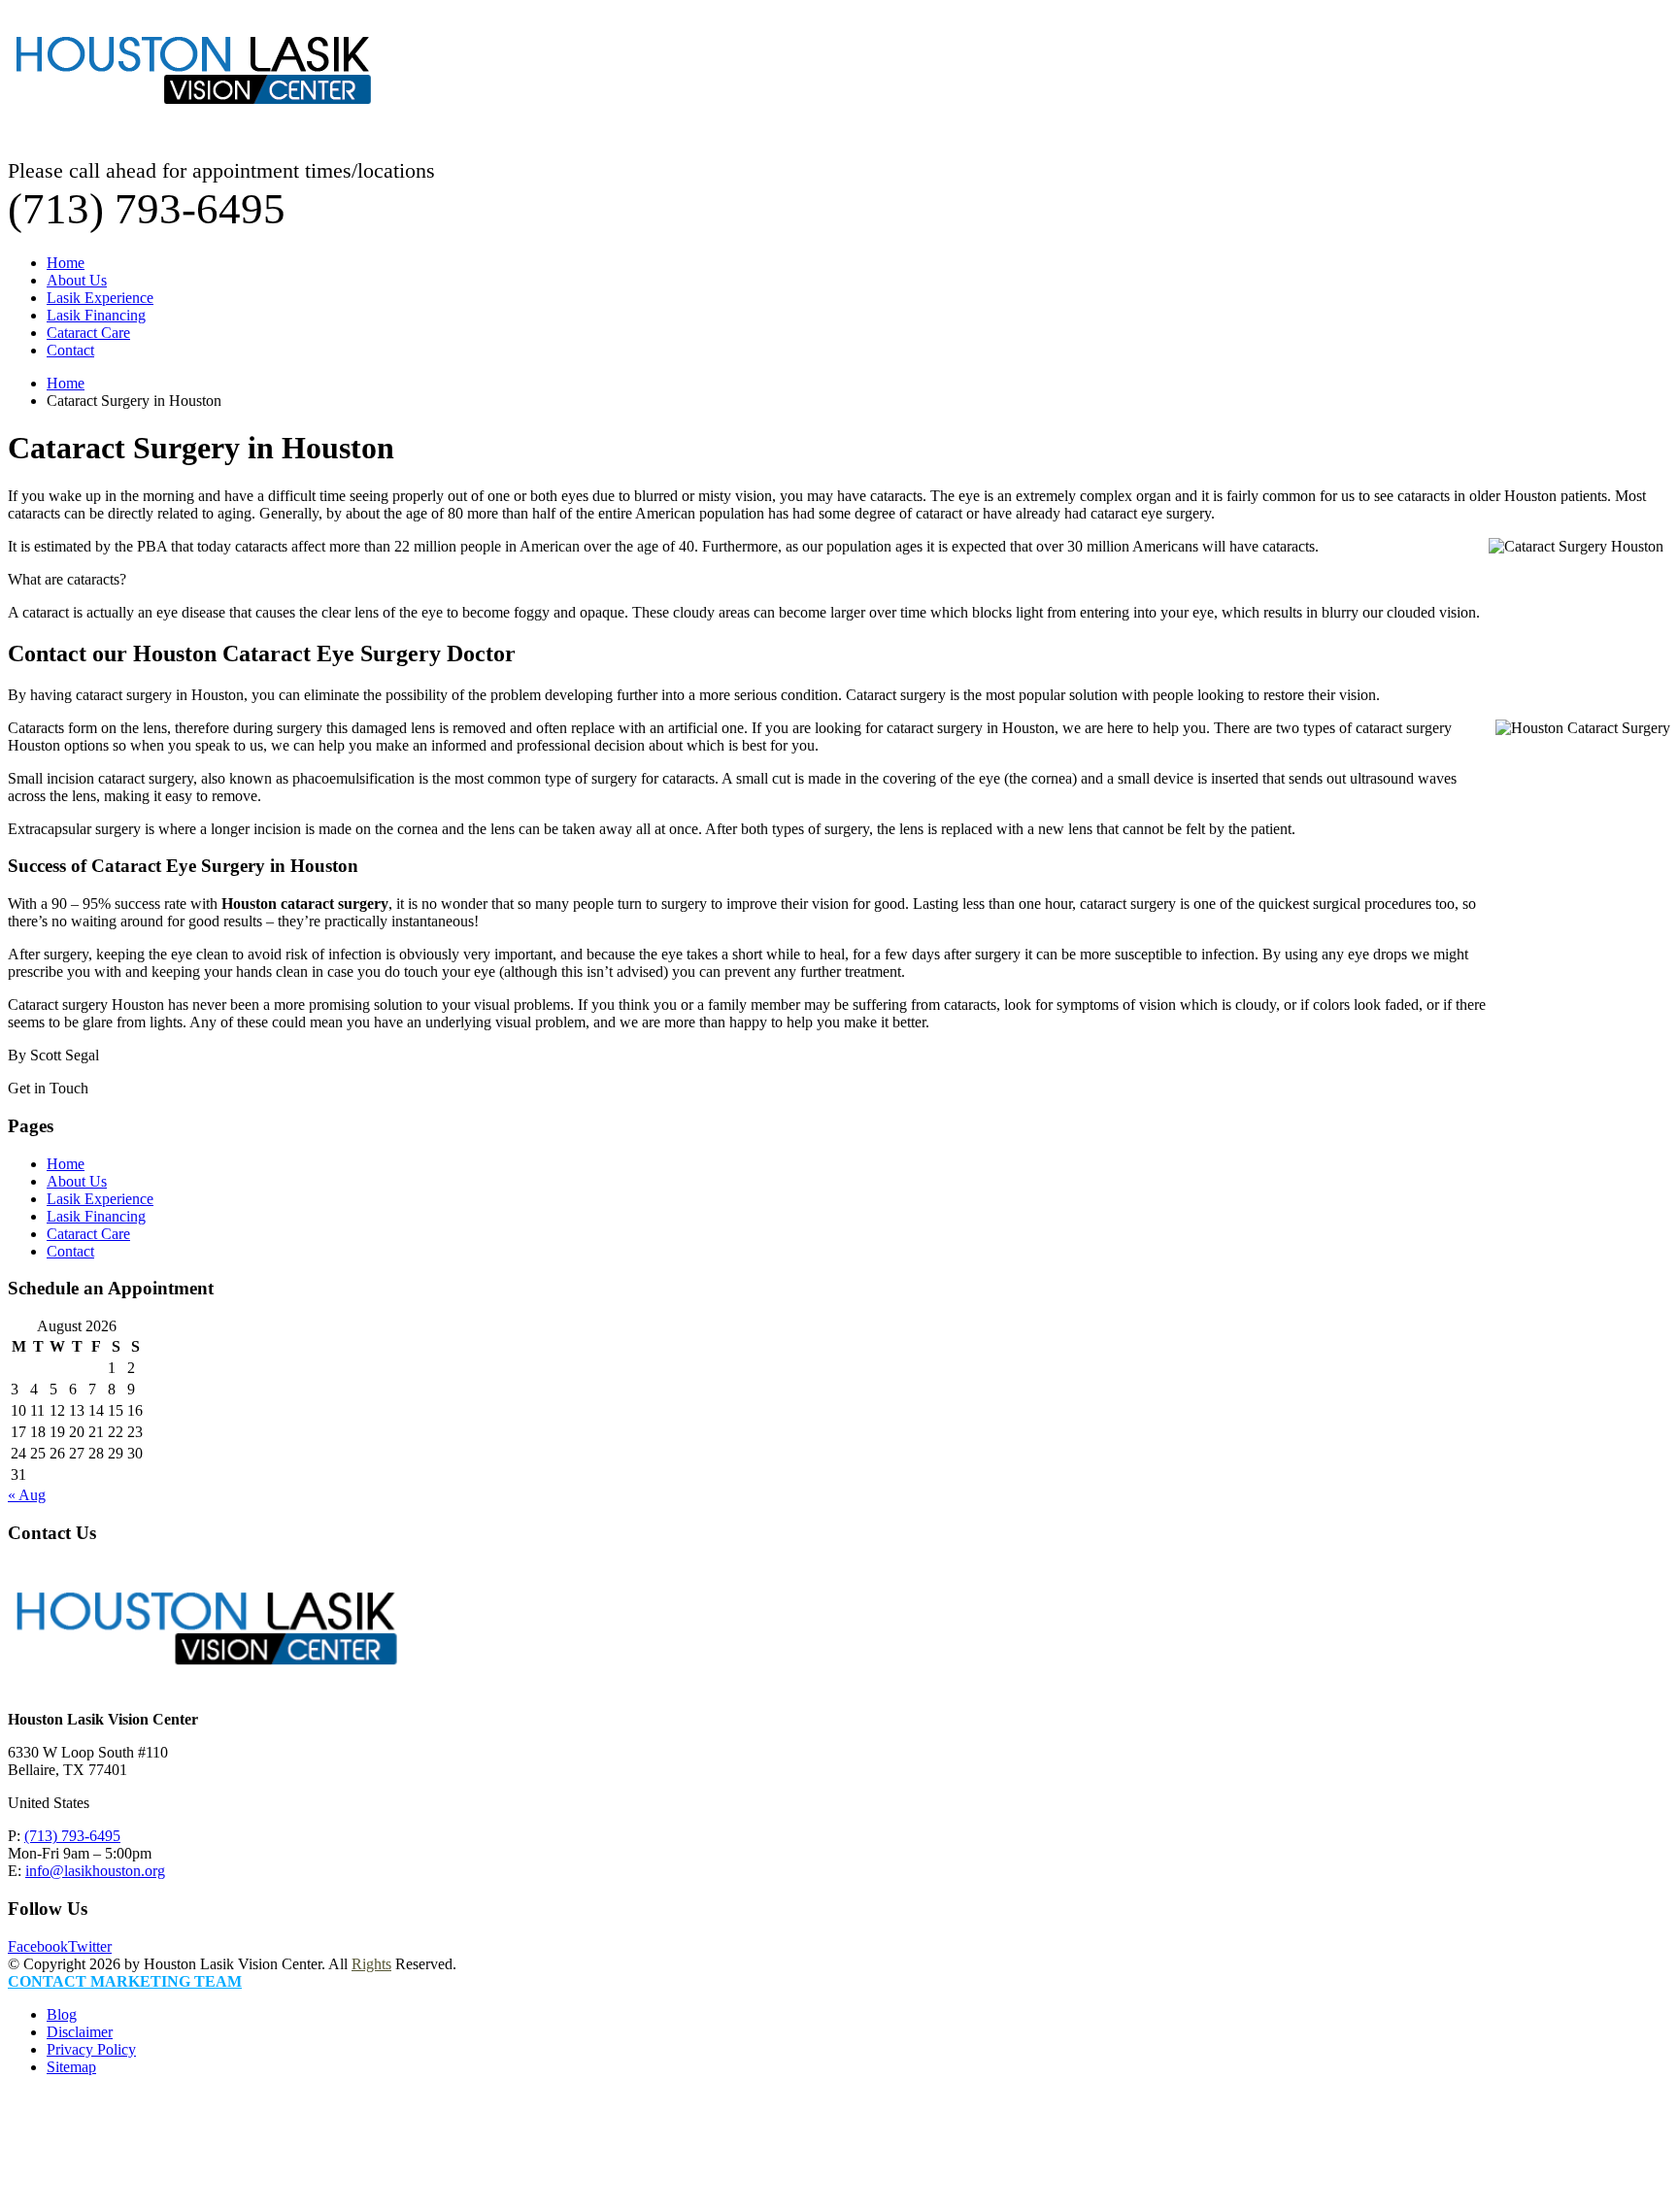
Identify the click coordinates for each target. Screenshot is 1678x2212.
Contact (70, 350)
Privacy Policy (91, 2049)
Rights (371, 1964)
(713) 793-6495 (72, 1836)
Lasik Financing (96, 315)
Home (66, 263)
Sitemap (71, 2067)
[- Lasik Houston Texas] (192, 124)
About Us (77, 280)
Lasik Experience (100, 298)
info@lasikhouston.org (95, 1871)
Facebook (38, 1946)
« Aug (27, 1495)
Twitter (90, 1946)
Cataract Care (88, 333)
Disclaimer (80, 2032)
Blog (62, 2014)
